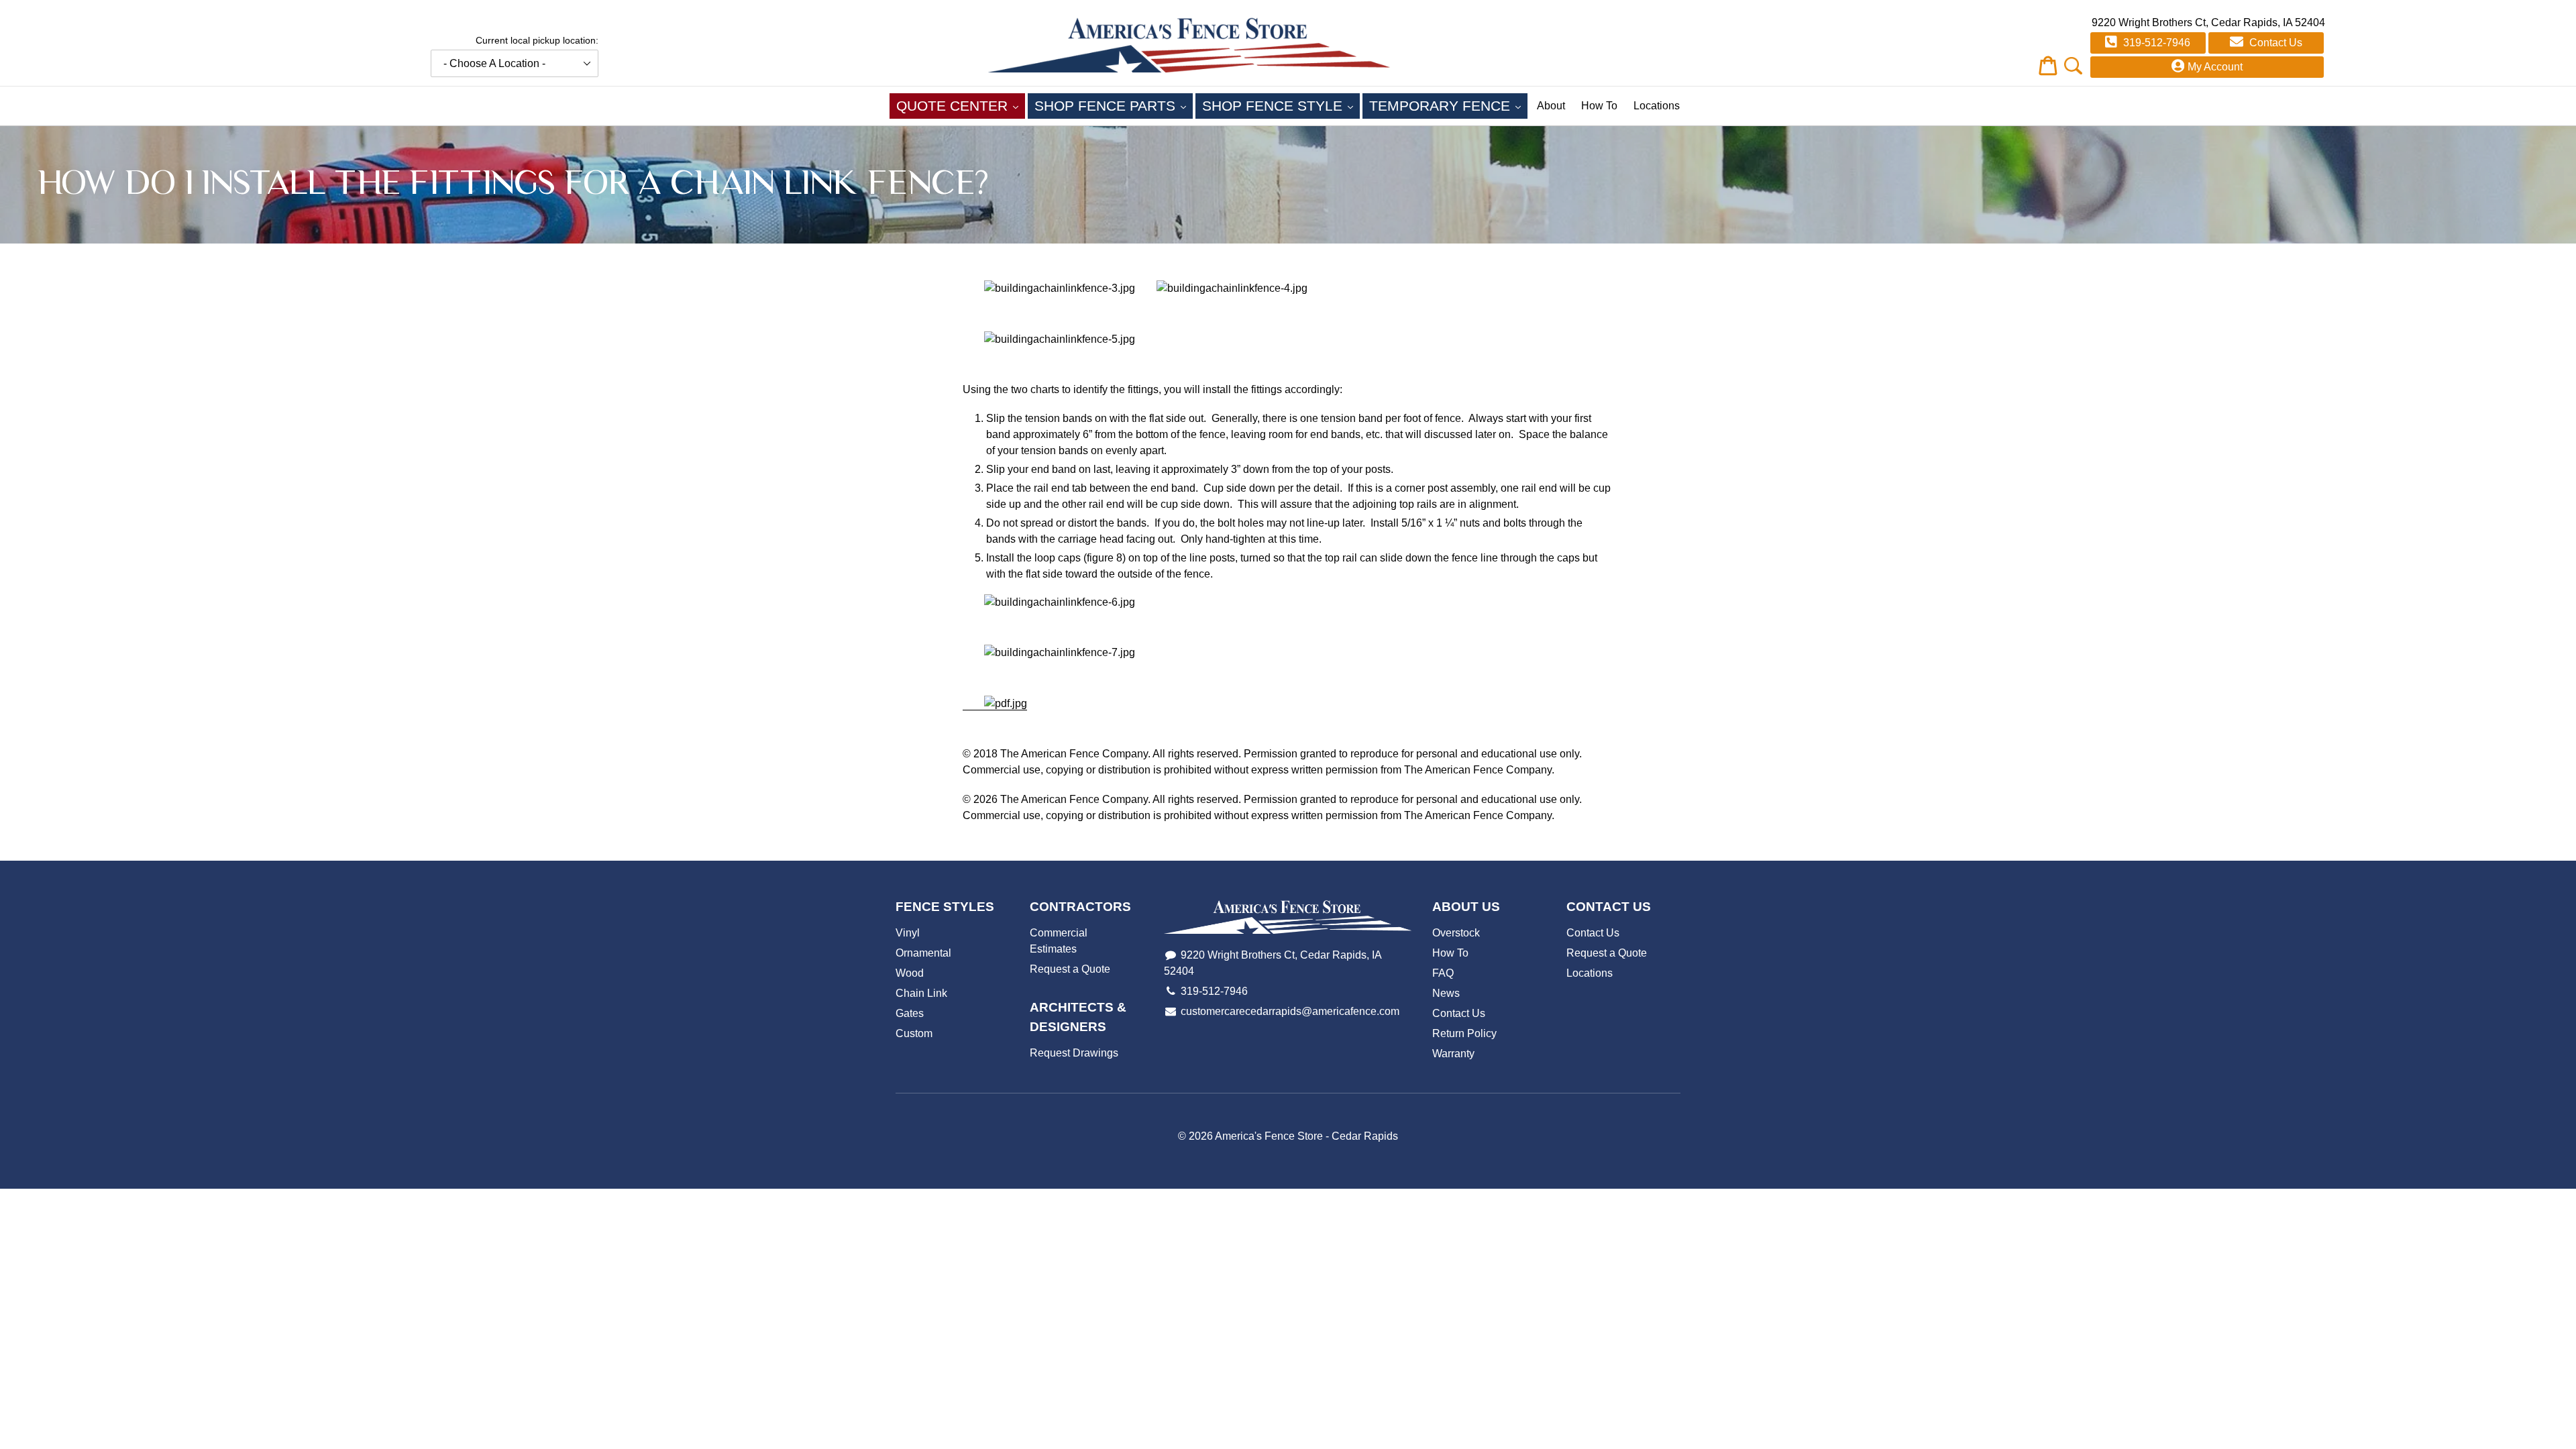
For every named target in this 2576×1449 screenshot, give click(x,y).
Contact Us (2274, 43)
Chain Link (921, 993)
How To (1599, 106)
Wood (910, 973)
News (1446, 993)
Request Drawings (1074, 1053)
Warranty (1453, 1054)
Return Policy (1464, 1033)
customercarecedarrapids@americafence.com (1290, 1011)
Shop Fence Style (1281, 105)
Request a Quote (1070, 969)
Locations (1657, 106)
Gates (910, 1013)
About (1551, 106)
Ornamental (923, 953)
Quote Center (961, 105)
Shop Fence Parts (1114, 105)
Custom (914, 1033)
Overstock (1456, 933)
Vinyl (908, 933)
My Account (2215, 67)
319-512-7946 (2155, 43)
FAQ (1443, 973)
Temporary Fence (1448, 105)
